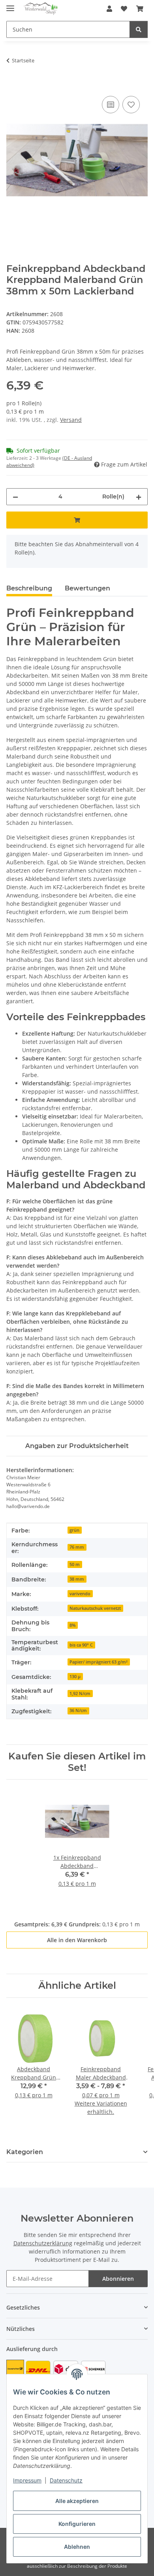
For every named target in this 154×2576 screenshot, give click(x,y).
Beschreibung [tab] (29, 588)
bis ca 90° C (81, 1645)
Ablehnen (77, 2547)
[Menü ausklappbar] (10, 5)
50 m (75, 1564)
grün (74, 1530)
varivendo (80, 1594)
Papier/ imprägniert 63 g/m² (99, 1662)
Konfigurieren (77, 2524)
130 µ (75, 1677)
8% (72, 1625)
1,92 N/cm (80, 1694)
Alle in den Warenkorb (77, 1940)
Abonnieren (118, 2279)
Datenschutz (66, 2480)
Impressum (27, 2480)
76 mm (77, 1547)
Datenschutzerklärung (43, 2243)
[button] (109, 9)
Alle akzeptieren (77, 2501)
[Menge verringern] (15, 497)
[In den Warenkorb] (13, 85)
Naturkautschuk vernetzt (95, 1608)
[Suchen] (139, 29)
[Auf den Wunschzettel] (131, 105)
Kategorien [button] (25, 2152)
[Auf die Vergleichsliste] (111, 105)
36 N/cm (78, 1710)
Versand (71, 420)
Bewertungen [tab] (87, 588)
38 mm (77, 1579)
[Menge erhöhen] (139, 497)
